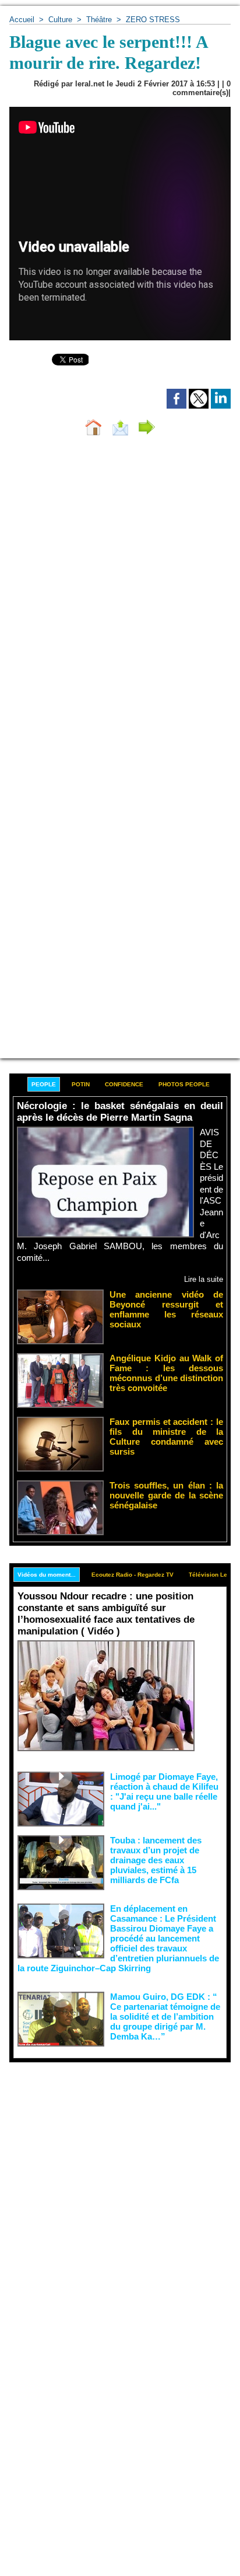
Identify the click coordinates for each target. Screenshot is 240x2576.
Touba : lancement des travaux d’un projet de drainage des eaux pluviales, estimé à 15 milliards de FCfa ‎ (156, 1860)
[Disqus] (120, 601)
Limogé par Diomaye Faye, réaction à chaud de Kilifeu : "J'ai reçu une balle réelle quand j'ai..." (164, 1791)
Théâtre (100, 20)
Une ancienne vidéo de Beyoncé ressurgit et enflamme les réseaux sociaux (166, 1309)
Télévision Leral (212, 1575)
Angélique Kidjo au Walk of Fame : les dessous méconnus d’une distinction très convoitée (166, 1373)
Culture (60, 20)
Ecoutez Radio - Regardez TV (133, 1575)
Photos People (184, 1084)
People (44, 1084)
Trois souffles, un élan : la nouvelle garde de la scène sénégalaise (166, 1495)
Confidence (124, 1084)
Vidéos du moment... (47, 1575)
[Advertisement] (111, 2188)
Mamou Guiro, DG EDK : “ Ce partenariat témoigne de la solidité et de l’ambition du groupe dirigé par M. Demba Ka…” (165, 2016)
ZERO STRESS (153, 20)
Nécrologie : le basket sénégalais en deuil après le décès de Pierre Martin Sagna (120, 1112)
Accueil (22, 20)
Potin (81, 1084)
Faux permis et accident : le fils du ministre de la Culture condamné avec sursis (166, 1437)
